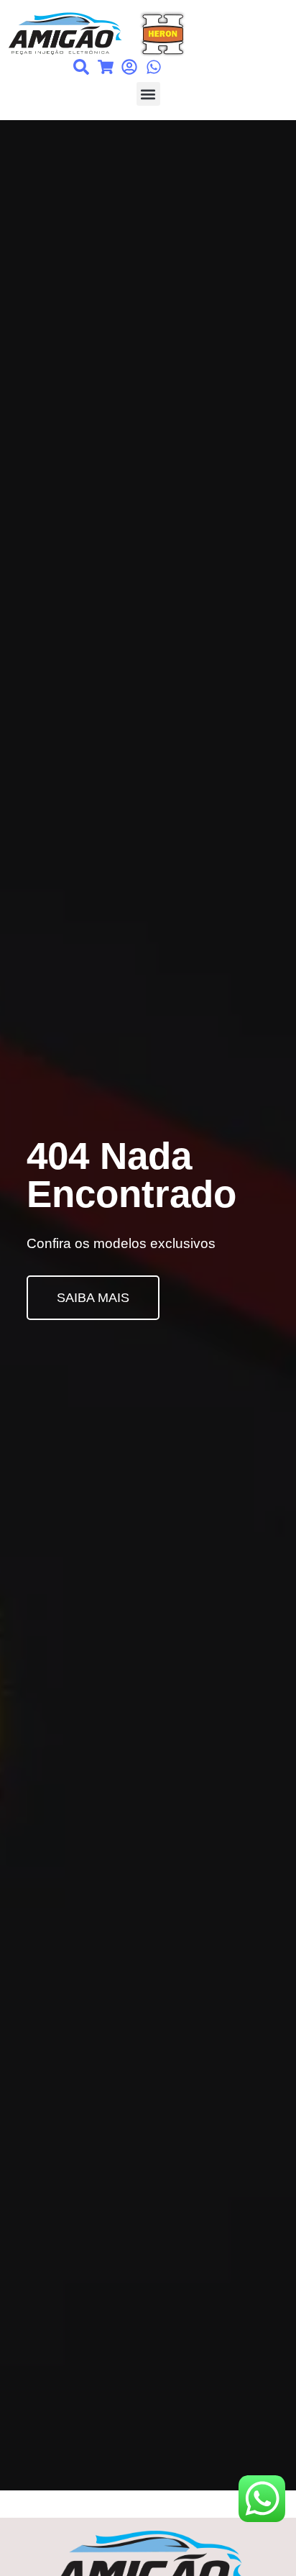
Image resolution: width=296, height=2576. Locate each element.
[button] (148, 94)
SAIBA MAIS (93, 1298)
